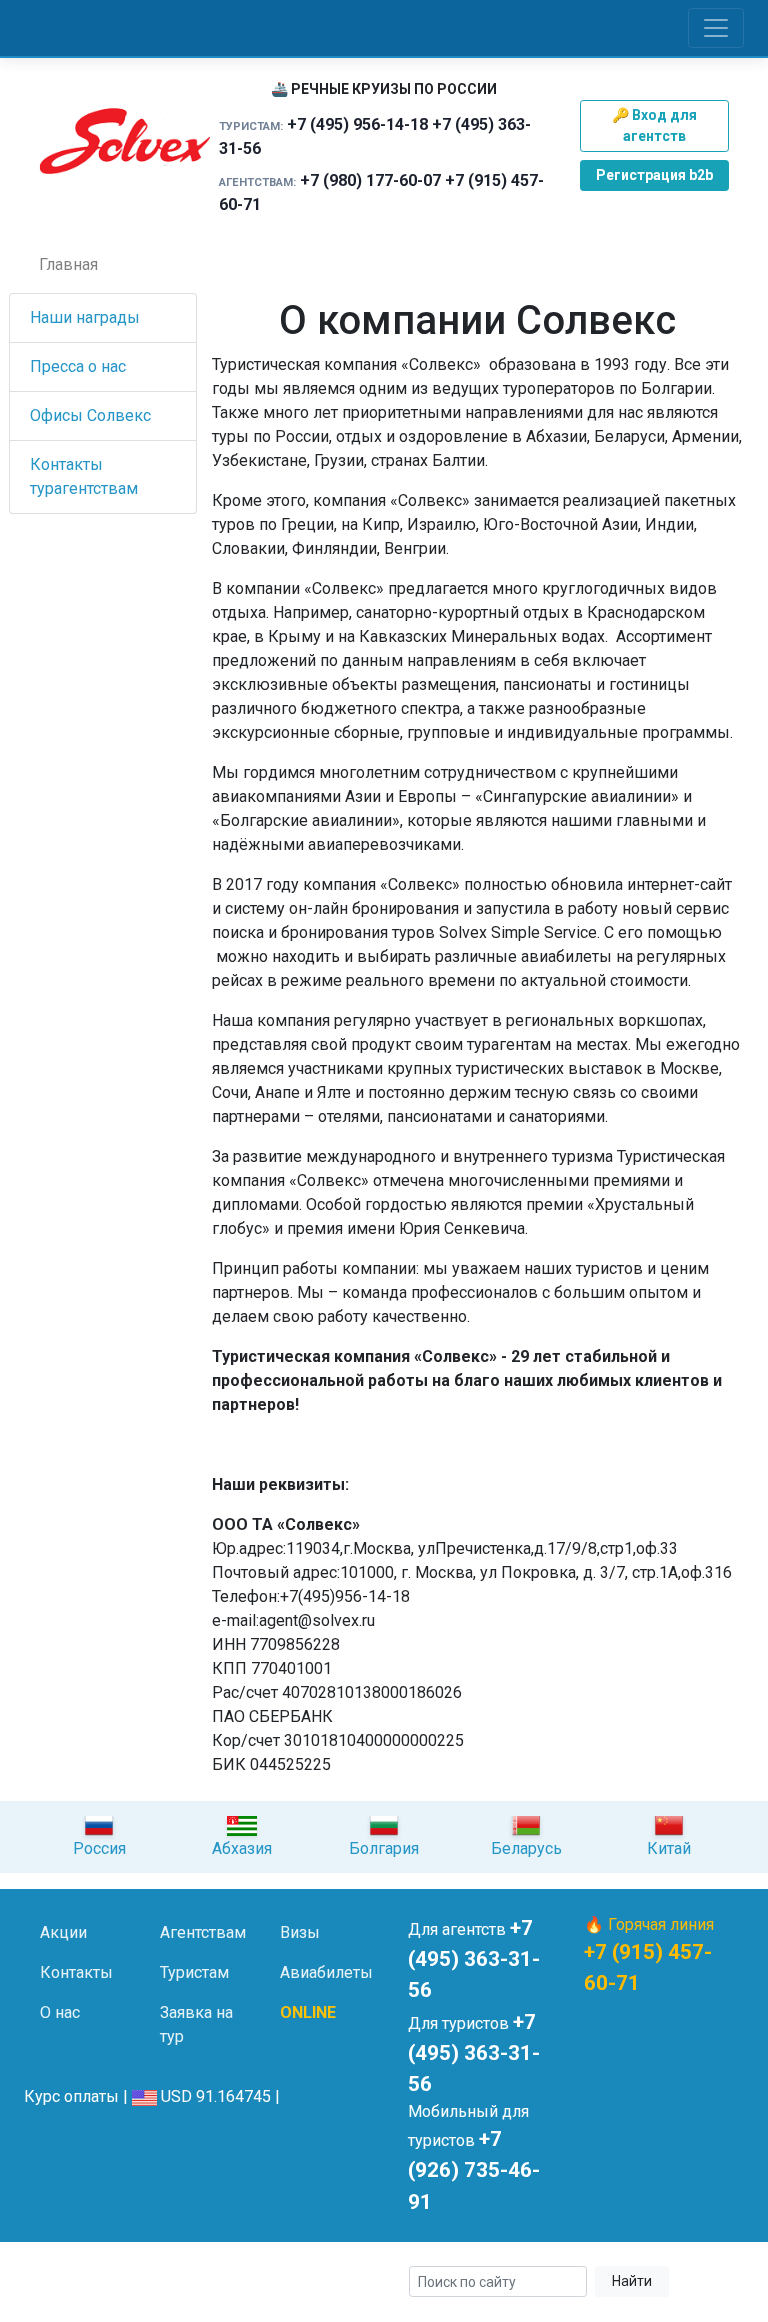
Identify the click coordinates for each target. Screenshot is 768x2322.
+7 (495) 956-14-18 (357, 124)
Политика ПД (79, 2294)
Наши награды (85, 317)
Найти (632, 2281)
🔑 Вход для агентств (654, 125)
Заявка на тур (196, 2024)
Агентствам (203, 1932)
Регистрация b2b (654, 175)
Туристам (194, 1972)
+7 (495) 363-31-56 (474, 1959)
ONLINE (308, 2012)
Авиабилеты (326, 1972)
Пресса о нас (78, 366)
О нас (60, 2012)
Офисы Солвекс (90, 415)
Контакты (76, 1972)
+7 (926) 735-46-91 (474, 2170)
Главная (68, 264)
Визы (300, 1932)
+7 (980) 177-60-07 (370, 180)
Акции (63, 1932)
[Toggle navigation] (716, 28)
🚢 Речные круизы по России (384, 89)
